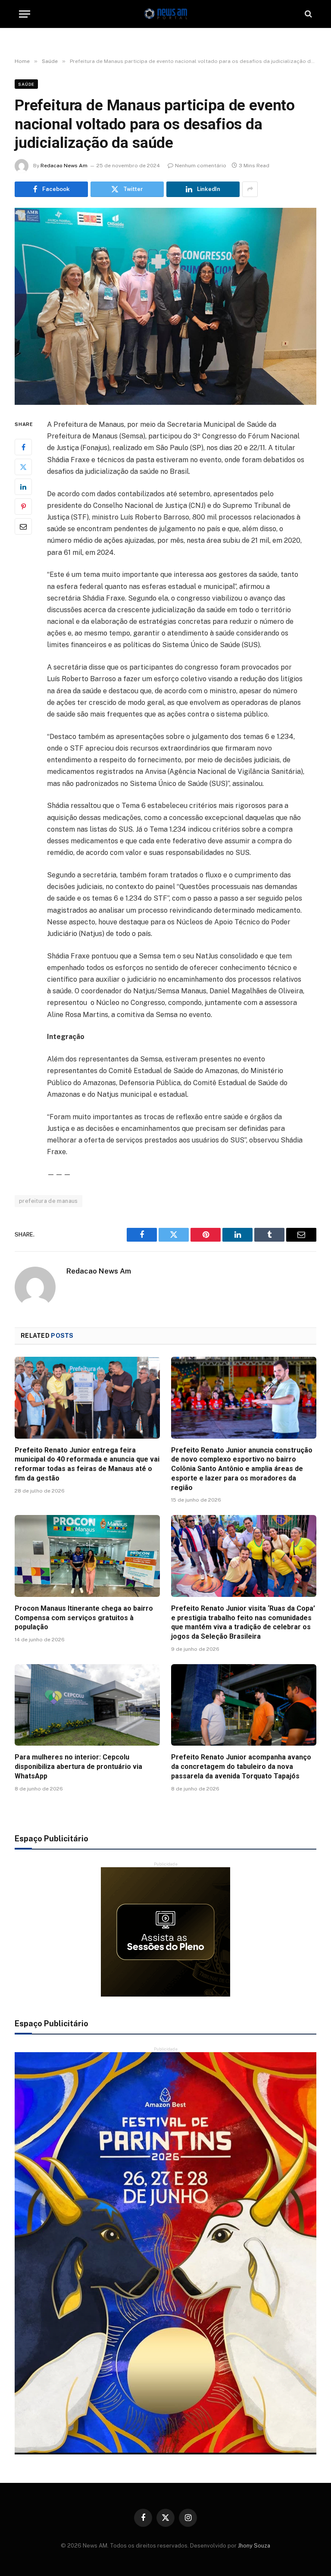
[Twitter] (23, 467)
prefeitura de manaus (48, 1201)
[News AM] (165, 14)
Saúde (26, 84)
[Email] (23, 526)
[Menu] (25, 14)
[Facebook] (23, 447)
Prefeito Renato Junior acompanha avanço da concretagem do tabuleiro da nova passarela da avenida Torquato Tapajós (241, 1767)
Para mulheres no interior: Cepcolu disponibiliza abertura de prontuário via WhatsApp (78, 1767)
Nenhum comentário (201, 166)
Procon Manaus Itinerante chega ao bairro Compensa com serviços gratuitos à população (84, 1618)
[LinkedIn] (23, 487)
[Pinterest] (23, 507)
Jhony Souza (254, 2546)
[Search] (308, 14)
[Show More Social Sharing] (250, 189)
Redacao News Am (64, 166)
